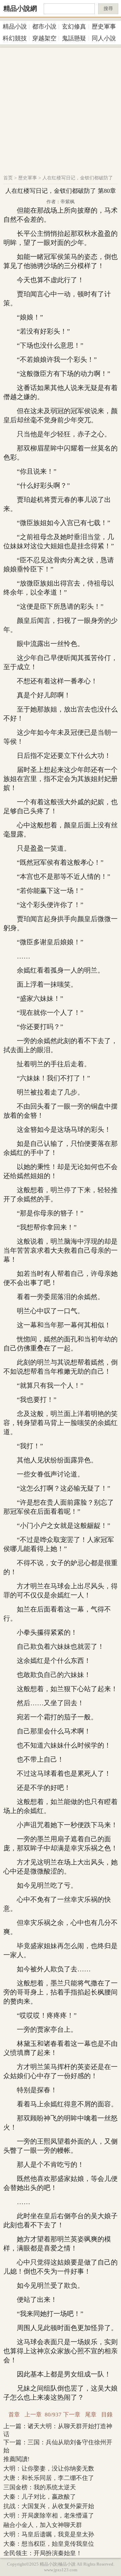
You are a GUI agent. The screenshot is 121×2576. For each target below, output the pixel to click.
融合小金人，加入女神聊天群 (43, 2525)
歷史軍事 (104, 27)
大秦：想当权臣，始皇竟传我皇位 (49, 2544)
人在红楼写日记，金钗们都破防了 (78, 178)
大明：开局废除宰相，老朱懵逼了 (49, 2516)
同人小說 (104, 38)
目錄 (107, 2415)
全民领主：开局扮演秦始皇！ (43, 2553)
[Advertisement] (61, 108)
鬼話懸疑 (74, 38)
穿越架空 (44, 38)
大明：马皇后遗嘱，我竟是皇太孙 (49, 2534)
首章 (14, 2415)
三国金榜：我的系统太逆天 (40, 2487)
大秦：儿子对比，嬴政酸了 (40, 2497)
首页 (8, 178)
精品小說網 (20, 8)
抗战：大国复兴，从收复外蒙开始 (49, 2506)
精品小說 (15, 27)
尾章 (91, 2415)
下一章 (72, 2415)
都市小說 (44, 27)
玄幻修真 (74, 27)
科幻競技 (15, 38)
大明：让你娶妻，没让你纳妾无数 (49, 2468)
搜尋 (108, 9)
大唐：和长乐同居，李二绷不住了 (49, 2478)
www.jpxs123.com (61, 2570)
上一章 (33, 2415)
